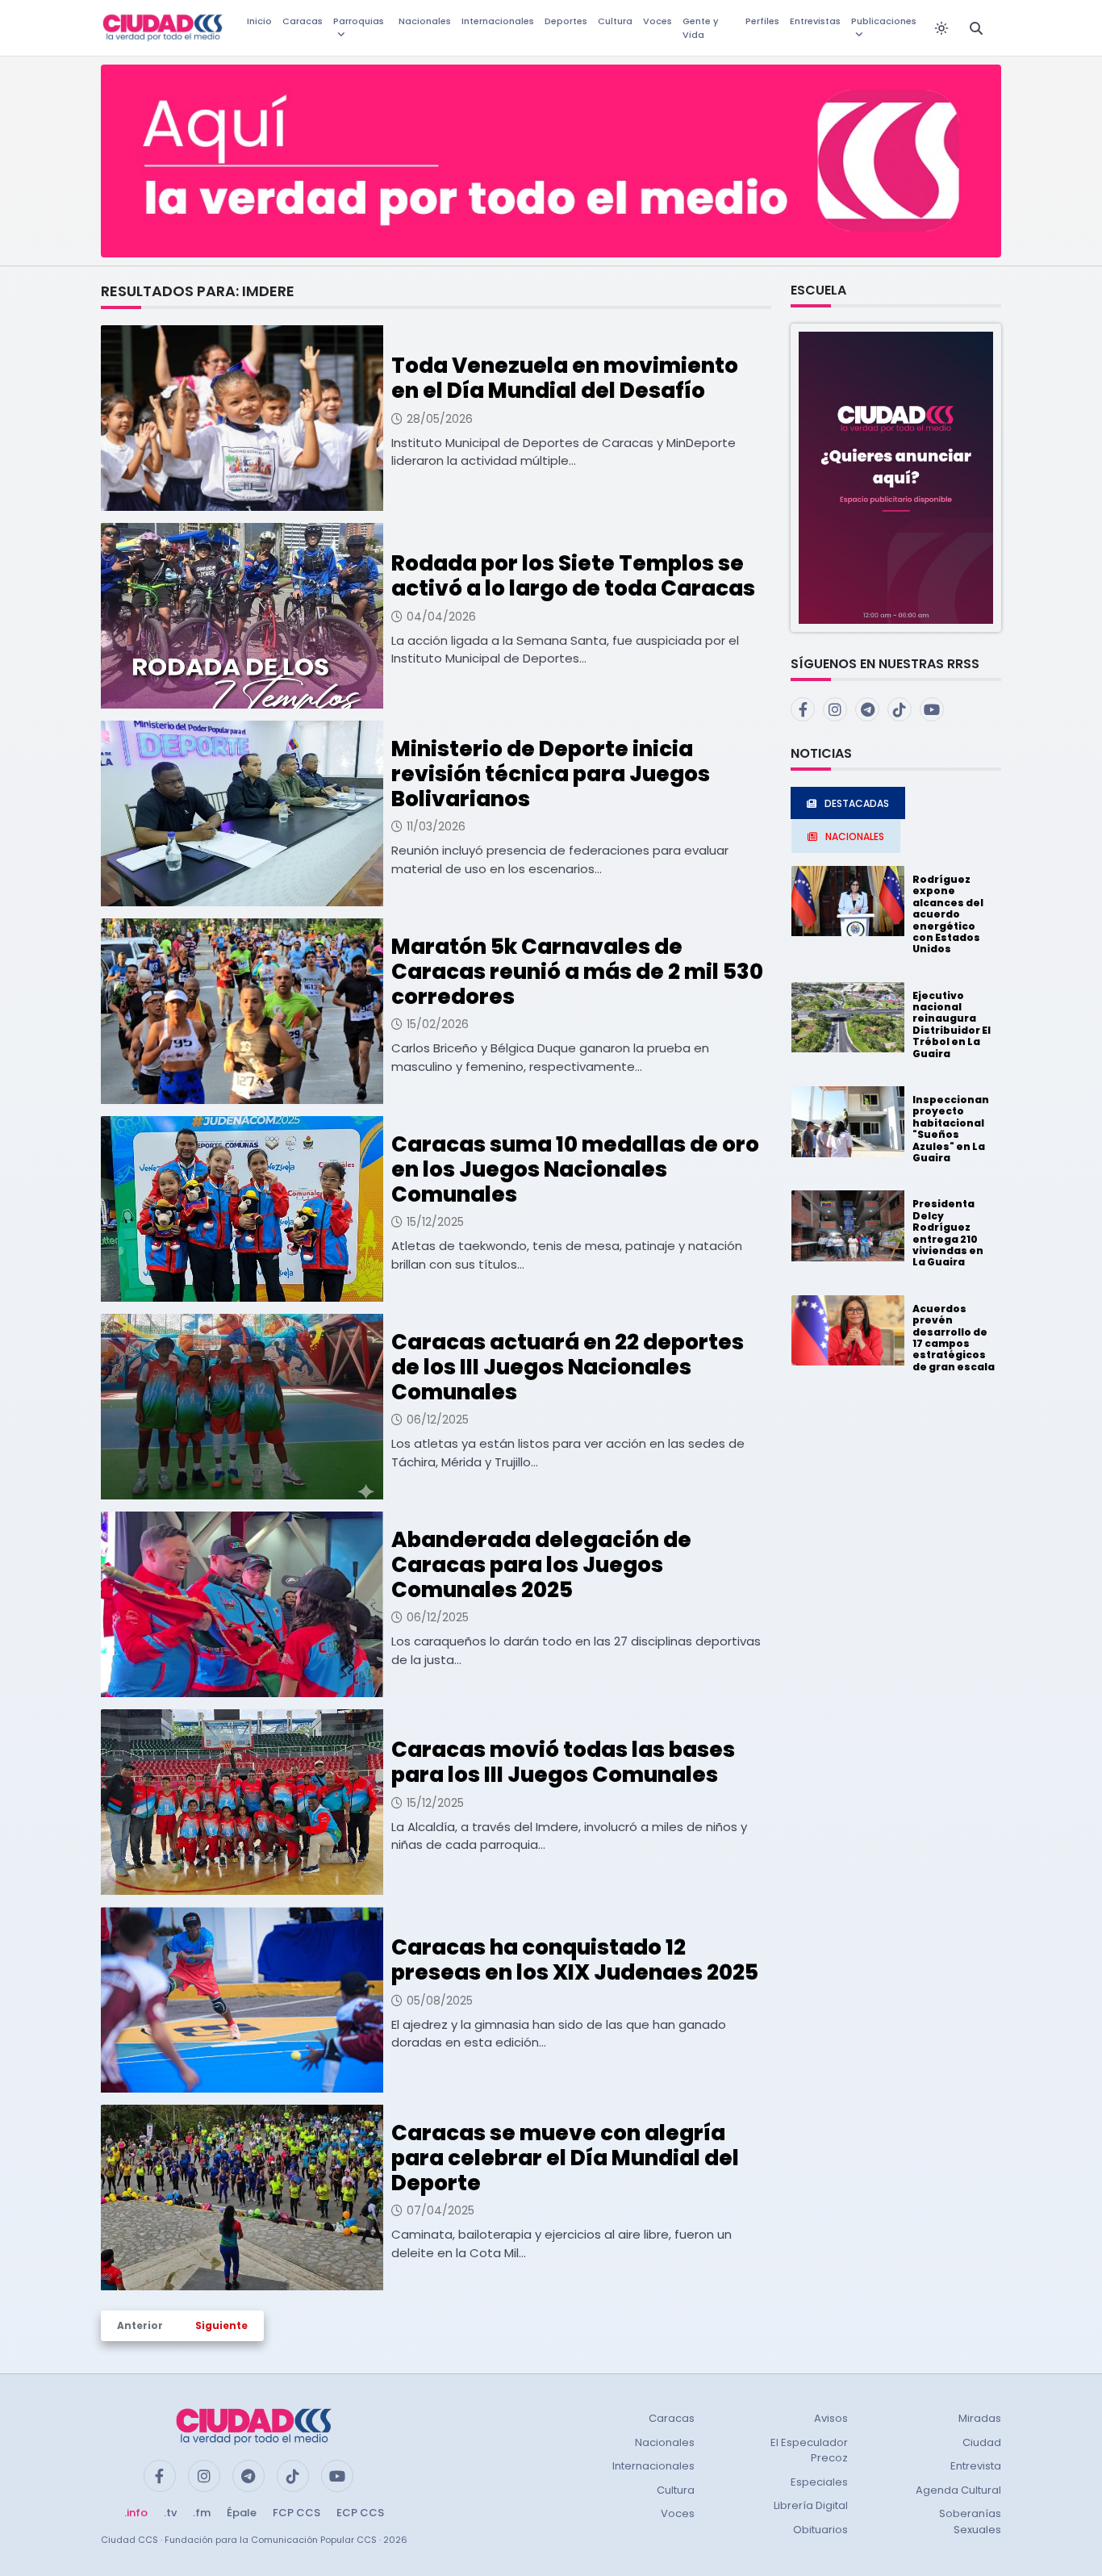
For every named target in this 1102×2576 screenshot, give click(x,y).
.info (136, 2513)
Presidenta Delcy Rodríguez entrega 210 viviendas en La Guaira (948, 1233)
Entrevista (976, 2466)
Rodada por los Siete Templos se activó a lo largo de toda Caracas (573, 576)
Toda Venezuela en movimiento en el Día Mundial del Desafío (565, 378)
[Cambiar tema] (941, 28)
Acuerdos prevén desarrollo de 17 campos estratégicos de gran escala (954, 1338)
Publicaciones (884, 21)
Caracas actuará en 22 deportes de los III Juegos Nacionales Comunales (568, 1367)
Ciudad (982, 2442)
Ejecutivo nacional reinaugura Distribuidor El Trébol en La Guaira (952, 1025)
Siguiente (221, 2325)
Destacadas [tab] (857, 803)
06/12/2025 (438, 1420)
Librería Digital (811, 2505)
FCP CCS (296, 2513)
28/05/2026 (440, 419)
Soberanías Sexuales (970, 2522)
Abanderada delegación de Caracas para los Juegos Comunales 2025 (541, 1565)
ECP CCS (360, 2513)
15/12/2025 (435, 1222)
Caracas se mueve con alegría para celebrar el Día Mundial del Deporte (565, 2158)
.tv (170, 2513)
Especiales (819, 2482)
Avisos (831, 2418)
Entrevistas (815, 21)
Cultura (615, 21)
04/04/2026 (441, 617)
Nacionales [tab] (855, 836)
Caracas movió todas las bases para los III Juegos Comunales (563, 1762)
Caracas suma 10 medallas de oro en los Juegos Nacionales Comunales (575, 1169)
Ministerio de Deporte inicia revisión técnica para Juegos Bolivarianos (551, 774)
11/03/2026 (436, 826)
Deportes (566, 21)
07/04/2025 (440, 2210)
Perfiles (762, 21)
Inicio (259, 21)
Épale (242, 2513)
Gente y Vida (700, 28)
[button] (896, 477)
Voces (657, 21)
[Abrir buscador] (976, 28)
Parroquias (359, 21)
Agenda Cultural (958, 2490)
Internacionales (498, 21)
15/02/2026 (438, 1024)
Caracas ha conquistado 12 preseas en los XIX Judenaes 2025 (575, 1960)
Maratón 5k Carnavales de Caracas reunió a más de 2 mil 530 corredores (577, 972)
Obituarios (820, 2530)
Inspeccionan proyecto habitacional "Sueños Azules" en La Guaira (951, 1129)
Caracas (303, 21)
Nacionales (425, 21)
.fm (202, 2513)
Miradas (980, 2418)
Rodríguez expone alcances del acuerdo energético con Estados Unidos (948, 914)
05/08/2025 (440, 2001)
